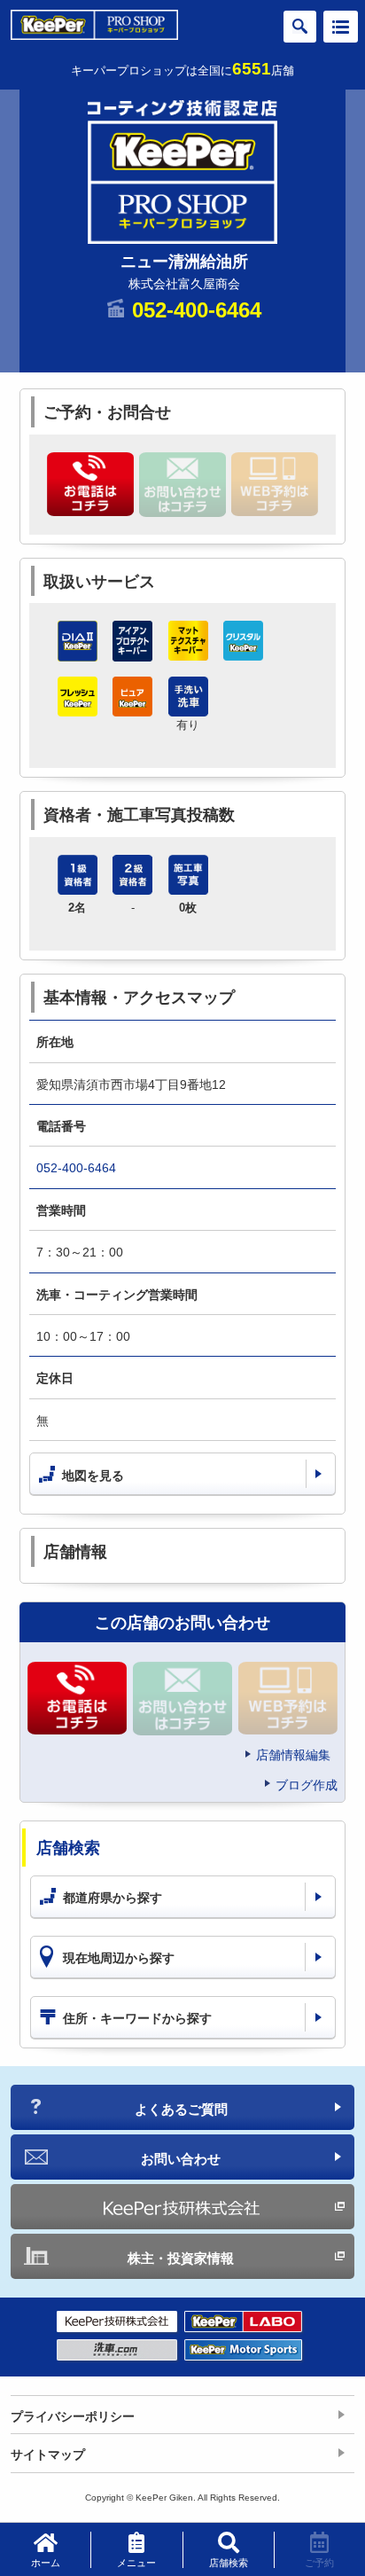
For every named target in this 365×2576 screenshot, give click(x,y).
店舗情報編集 (293, 1755)
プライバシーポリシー (73, 2416)
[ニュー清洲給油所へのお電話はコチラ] (90, 484)
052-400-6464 (197, 310)
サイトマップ (48, 2455)
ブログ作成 (307, 1785)
